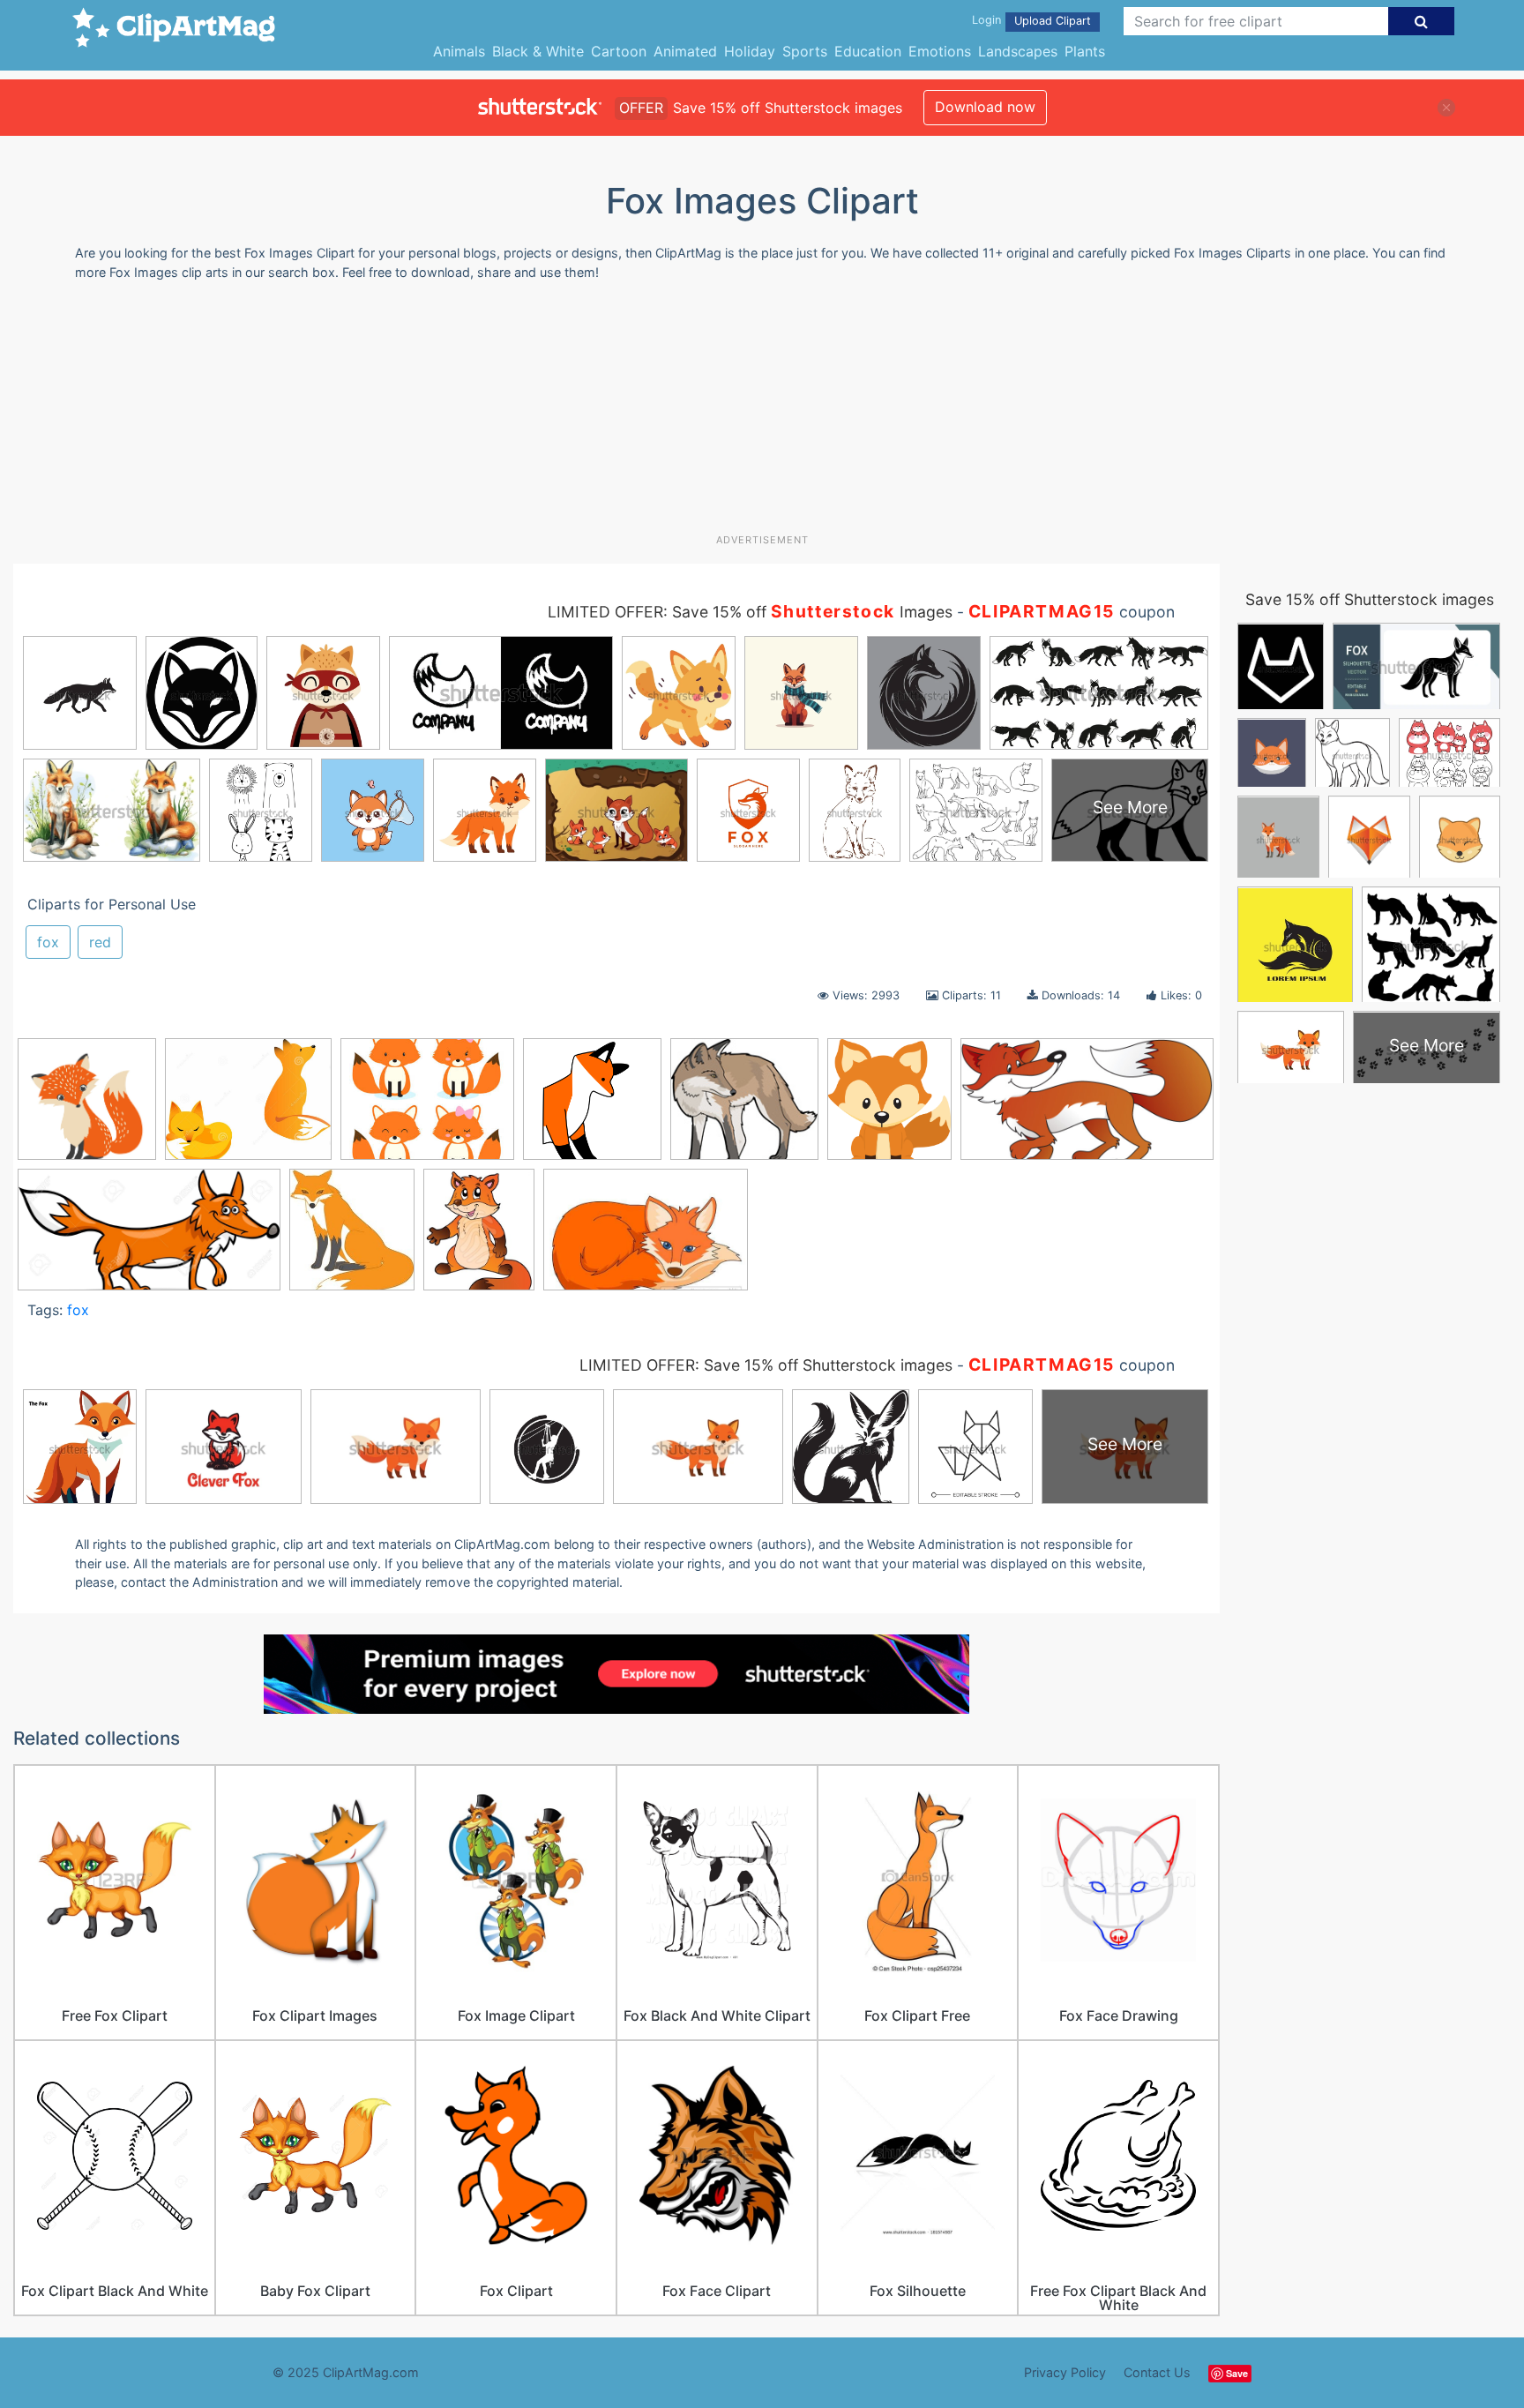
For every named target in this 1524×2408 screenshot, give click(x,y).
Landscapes (1018, 51)
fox (48, 942)
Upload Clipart (1053, 21)
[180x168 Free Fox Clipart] (744, 1107)
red (100, 942)
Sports (805, 51)
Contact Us (1157, 2372)
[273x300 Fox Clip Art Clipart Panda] (352, 1238)
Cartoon (619, 51)
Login (986, 20)
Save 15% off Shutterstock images (1370, 599)
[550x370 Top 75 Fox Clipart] (646, 1238)
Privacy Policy (1065, 2372)
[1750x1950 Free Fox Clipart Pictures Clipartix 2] (889, 1107)
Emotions (940, 51)
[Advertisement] (762, 414)
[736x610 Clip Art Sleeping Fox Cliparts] (248, 1107)
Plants (1085, 51)
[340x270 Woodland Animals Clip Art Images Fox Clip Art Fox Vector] (427, 1107)
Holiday (750, 51)
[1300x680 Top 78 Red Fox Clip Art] (149, 1238)
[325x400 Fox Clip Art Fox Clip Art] (479, 1237)
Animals (459, 51)
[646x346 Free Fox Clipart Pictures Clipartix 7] (1087, 1107)
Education (868, 51)
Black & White (538, 51)
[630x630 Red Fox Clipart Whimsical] (87, 1107)
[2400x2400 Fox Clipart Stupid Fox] (592, 1107)
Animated (685, 51)
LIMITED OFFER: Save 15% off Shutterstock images (766, 1365)
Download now (985, 107)
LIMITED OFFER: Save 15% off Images (750, 612)
